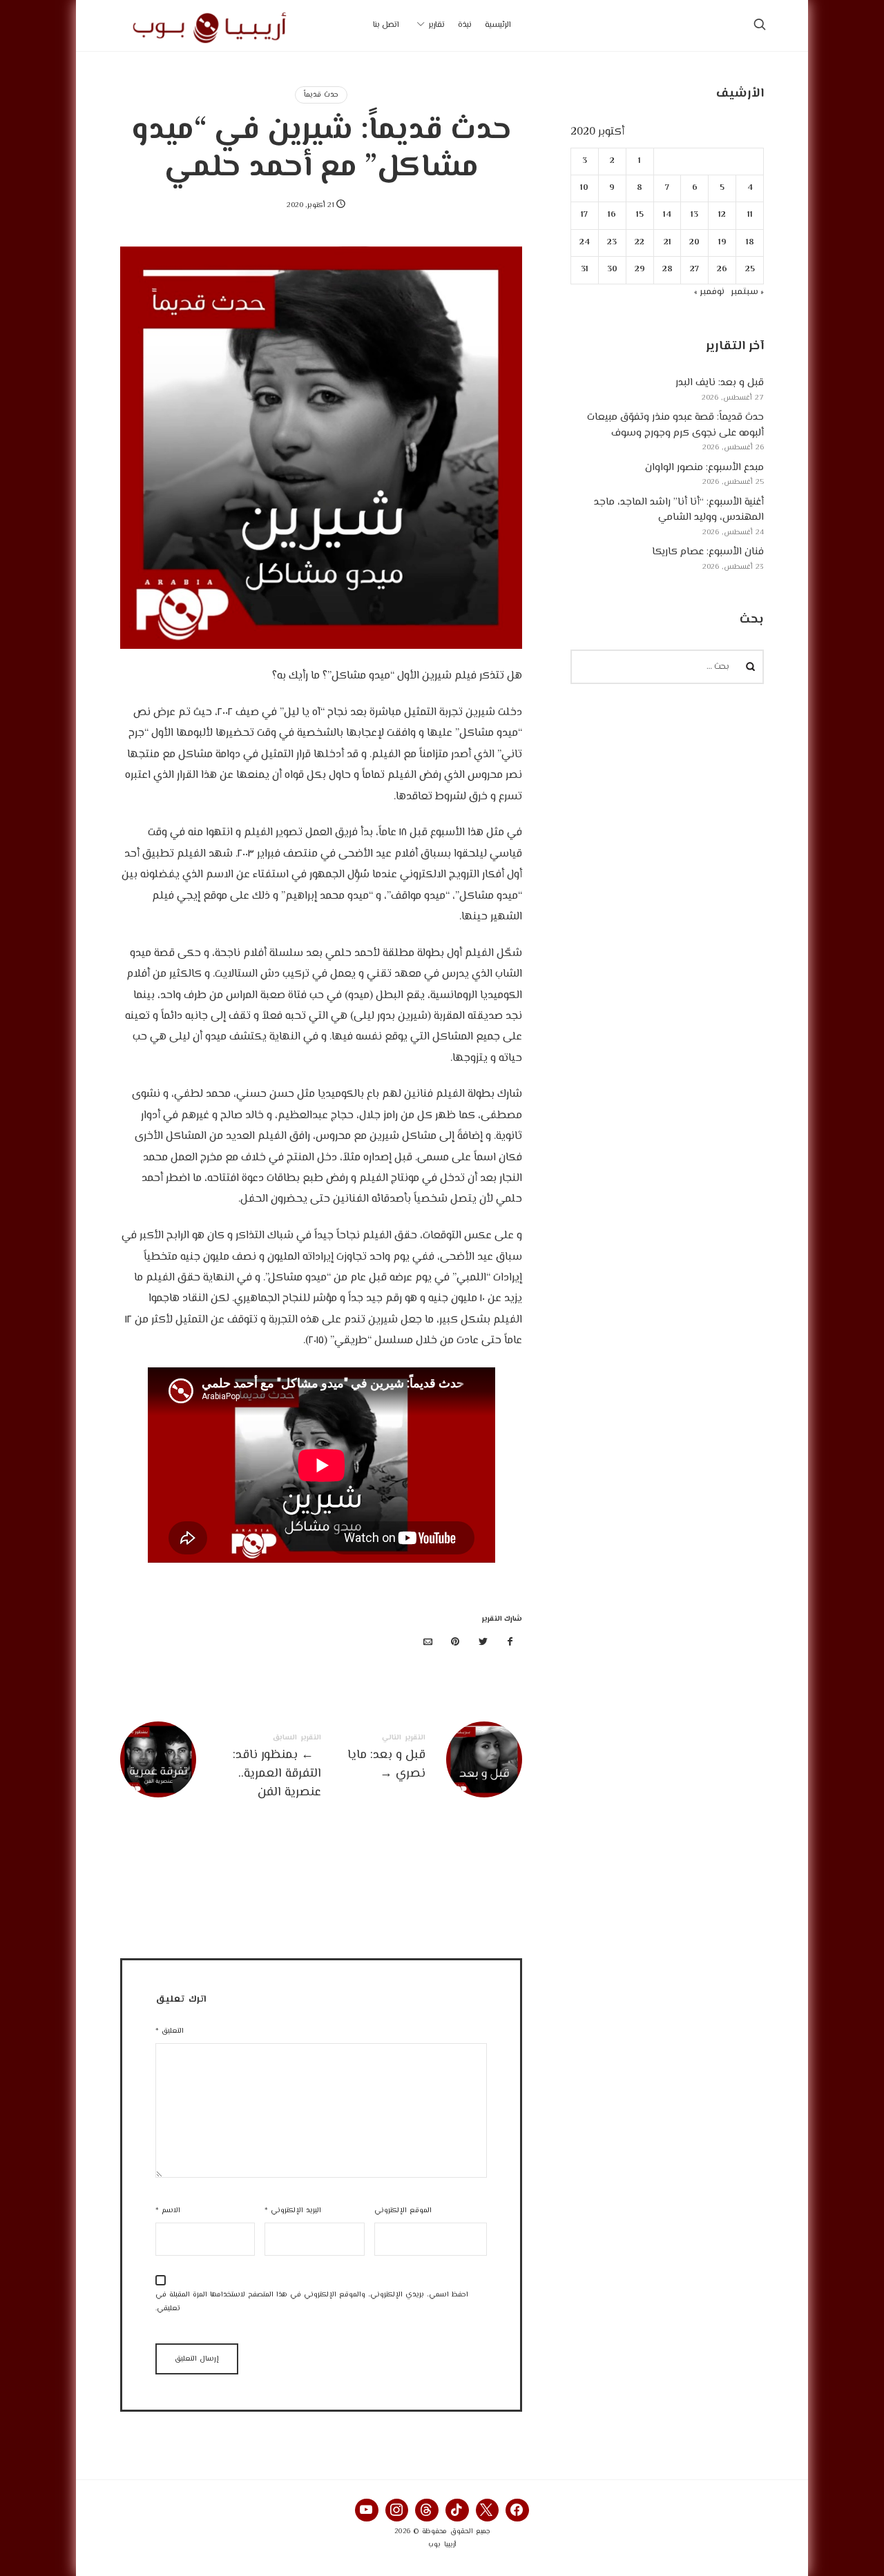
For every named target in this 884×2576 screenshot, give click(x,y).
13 (695, 215)
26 (723, 270)
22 (640, 243)
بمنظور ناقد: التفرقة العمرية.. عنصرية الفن (221, 1768)
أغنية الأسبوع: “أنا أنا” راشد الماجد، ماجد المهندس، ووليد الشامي (679, 510)
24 (585, 243)
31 (585, 270)
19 (722, 243)
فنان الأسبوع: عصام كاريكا (708, 552)
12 (723, 215)
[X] (488, 2510)
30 (612, 270)
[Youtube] (367, 2510)
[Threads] (427, 2510)
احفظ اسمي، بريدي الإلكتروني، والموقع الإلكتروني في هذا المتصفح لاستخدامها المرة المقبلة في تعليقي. (312, 2302)
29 (640, 270)
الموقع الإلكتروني (403, 2211)
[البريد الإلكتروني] (428, 1643)
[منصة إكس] (483, 1643)
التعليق (170, 2031)
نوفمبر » (709, 292)
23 (613, 243)
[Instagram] (397, 2510)
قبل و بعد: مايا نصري (422, 1759)
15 (640, 215)
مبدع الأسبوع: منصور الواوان (704, 468)
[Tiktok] (457, 2510)
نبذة (465, 25)
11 (750, 215)
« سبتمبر (747, 292)
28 (667, 270)
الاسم (168, 2211)
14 (667, 215)
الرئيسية (498, 25)
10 (585, 188)
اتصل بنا (386, 25)
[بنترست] (456, 1643)
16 (613, 215)
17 (585, 215)
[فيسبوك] (510, 1643)
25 (750, 270)
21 (667, 243)
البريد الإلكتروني (293, 2211)
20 (695, 243)
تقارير (437, 25)
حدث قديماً (321, 95)
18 (750, 243)
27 (695, 270)
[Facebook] (517, 2510)
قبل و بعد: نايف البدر (720, 383)
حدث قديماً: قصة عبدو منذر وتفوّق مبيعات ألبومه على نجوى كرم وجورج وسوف (675, 425)
